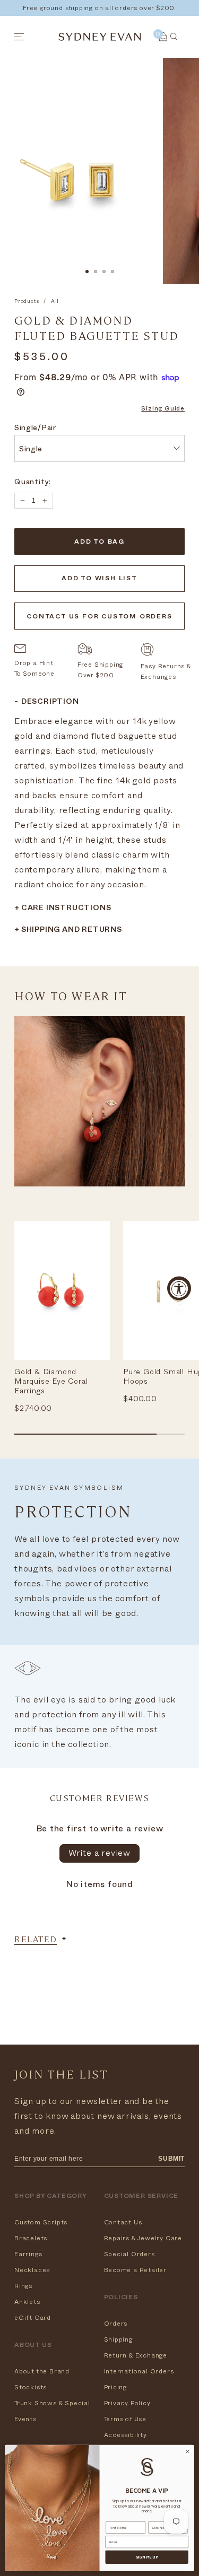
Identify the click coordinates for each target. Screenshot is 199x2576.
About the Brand (42, 2371)
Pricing (116, 2387)
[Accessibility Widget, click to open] (179, 1288)
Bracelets (31, 2238)
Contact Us (123, 2222)
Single (31, 450)
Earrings (28, 2254)
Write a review (99, 1853)
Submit (171, 2159)
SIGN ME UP (147, 2557)
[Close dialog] (187, 2452)
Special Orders (129, 2254)
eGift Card (33, 2318)
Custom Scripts (41, 2222)
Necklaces (32, 2270)
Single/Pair (35, 429)
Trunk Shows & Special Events (52, 2411)
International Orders (139, 2371)
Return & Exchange (136, 2355)
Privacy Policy (127, 2403)
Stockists (31, 2387)
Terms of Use (126, 2419)
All (55, 301)
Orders (116, 2324)
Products (27, 301)
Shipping (118, 2339)
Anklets (27, 2302)
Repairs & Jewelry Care (143, 2238)
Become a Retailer (136, 2270)
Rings (23, 2286)
